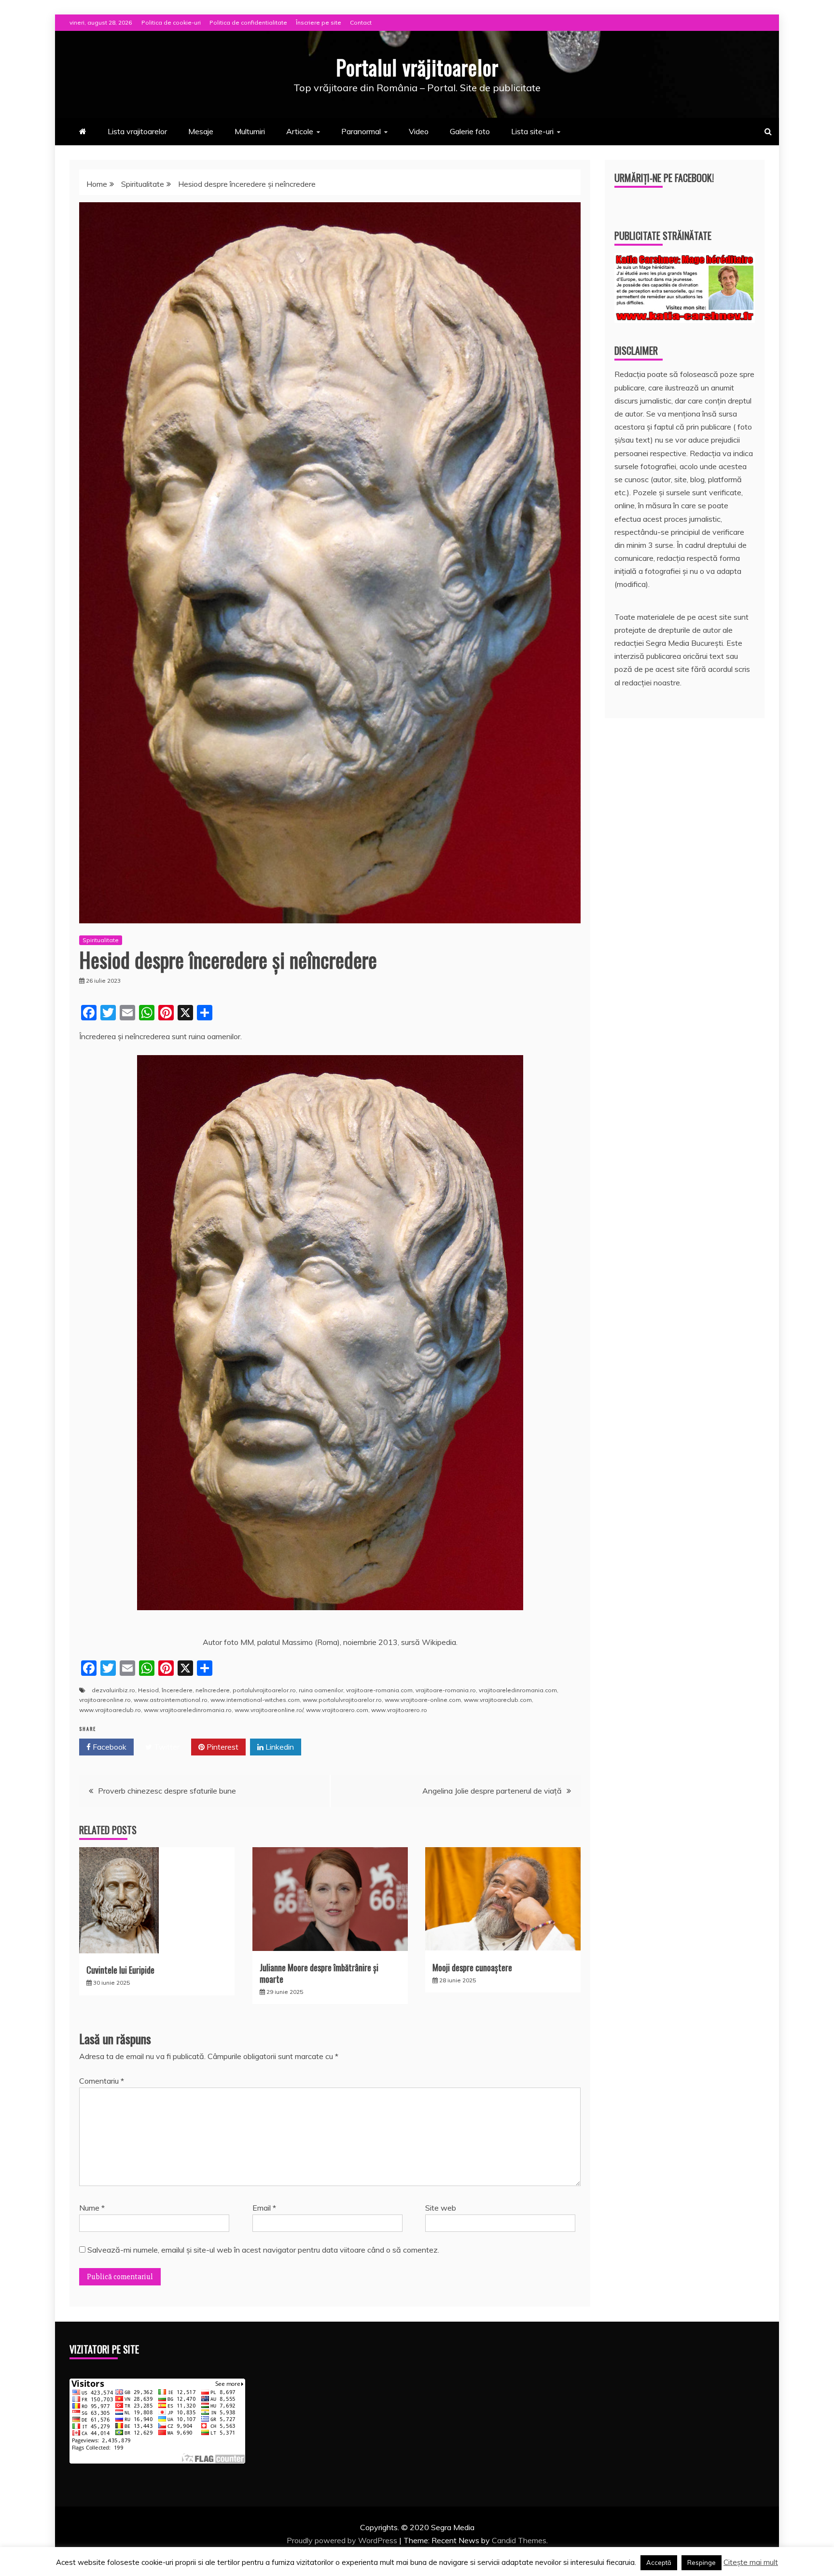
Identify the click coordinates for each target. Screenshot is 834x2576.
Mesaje (201, 131)
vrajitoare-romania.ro (446, 1690)
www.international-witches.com (255, 1700)
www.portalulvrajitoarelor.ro (342, 1700)
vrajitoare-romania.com (379, 1690)
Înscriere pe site (319, 22)
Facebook (109, 1747)
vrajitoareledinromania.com (518, 1690)
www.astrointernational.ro (171, 1700)
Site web (441, 2208)
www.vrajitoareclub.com (498, 1700)
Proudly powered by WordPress (343, 2540)
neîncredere (213, 1690)
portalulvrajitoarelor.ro (264, 1690)
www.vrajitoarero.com (337, 1710)
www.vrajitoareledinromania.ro (188, 1710)
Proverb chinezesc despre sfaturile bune (167, 1791)
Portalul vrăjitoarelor (417, 67)
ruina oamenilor (321, 1690)
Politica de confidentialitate (248, 22)
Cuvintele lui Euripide (120, 1970)
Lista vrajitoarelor (137, 131)
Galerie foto (470, 131)
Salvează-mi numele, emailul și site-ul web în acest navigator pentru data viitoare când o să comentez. (263, 2250)
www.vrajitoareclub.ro (110, 1710)
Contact (361, 22)
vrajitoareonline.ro (105, 1700)
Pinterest (222, 1747)
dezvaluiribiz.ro (113, 1690)
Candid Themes (519, 2540)
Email (264, 2208)
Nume (92, 2208)
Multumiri (250, 131)
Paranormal (361, 131)
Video (419, 131)
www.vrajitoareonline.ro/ (269, 1710)
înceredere (177, 1690)
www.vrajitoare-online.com (423, 1700)
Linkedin (279, 1747)
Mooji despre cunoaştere (472, 1967)
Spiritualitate (101, 940)
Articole (300, 131)
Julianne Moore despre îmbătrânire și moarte (319, 1973)
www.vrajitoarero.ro (399, 1710)
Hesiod (148, 1690)
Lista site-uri (532, 131)
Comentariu (102, 2081)
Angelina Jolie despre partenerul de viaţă (492, 1791)
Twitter (166, 1747)
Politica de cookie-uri (171, 22)
